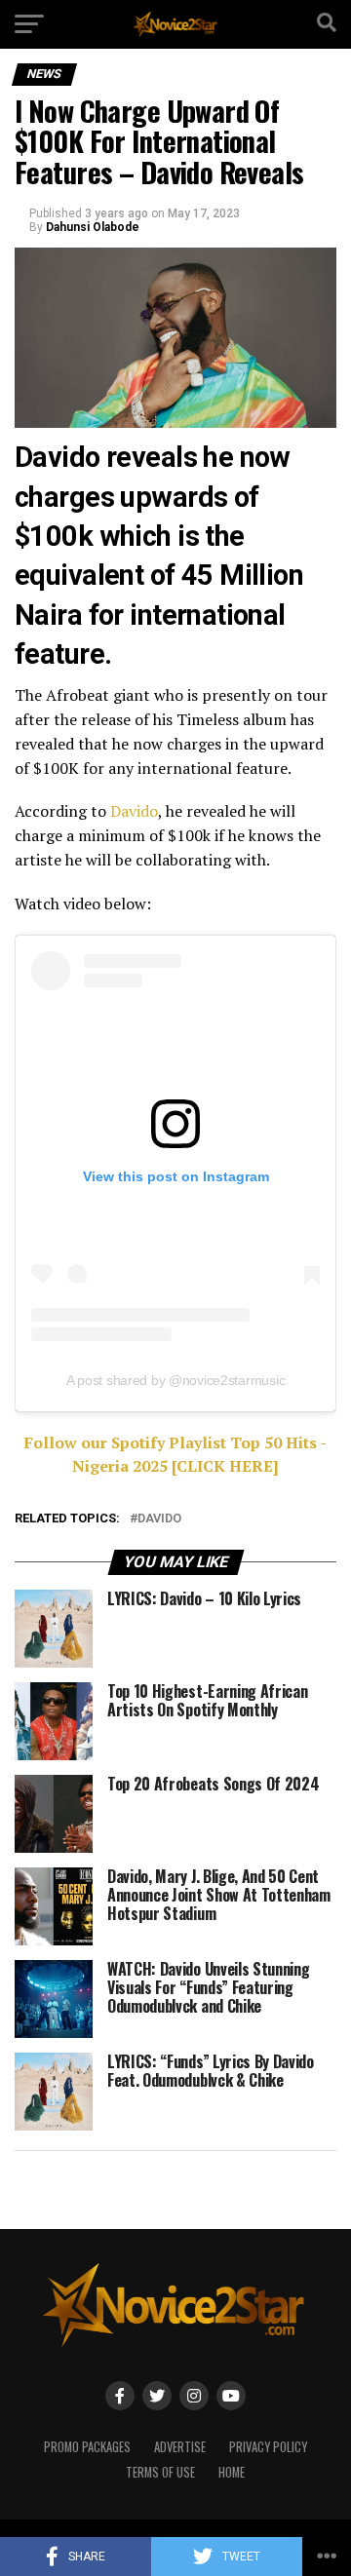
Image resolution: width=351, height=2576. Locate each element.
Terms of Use (160, 2472)
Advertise (180, 2447)
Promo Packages (87, 2447)
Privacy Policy (268, 2447)
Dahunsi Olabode (93, 227)
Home (232, 2472)
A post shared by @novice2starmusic (175, 1380)
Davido (134, 811)
